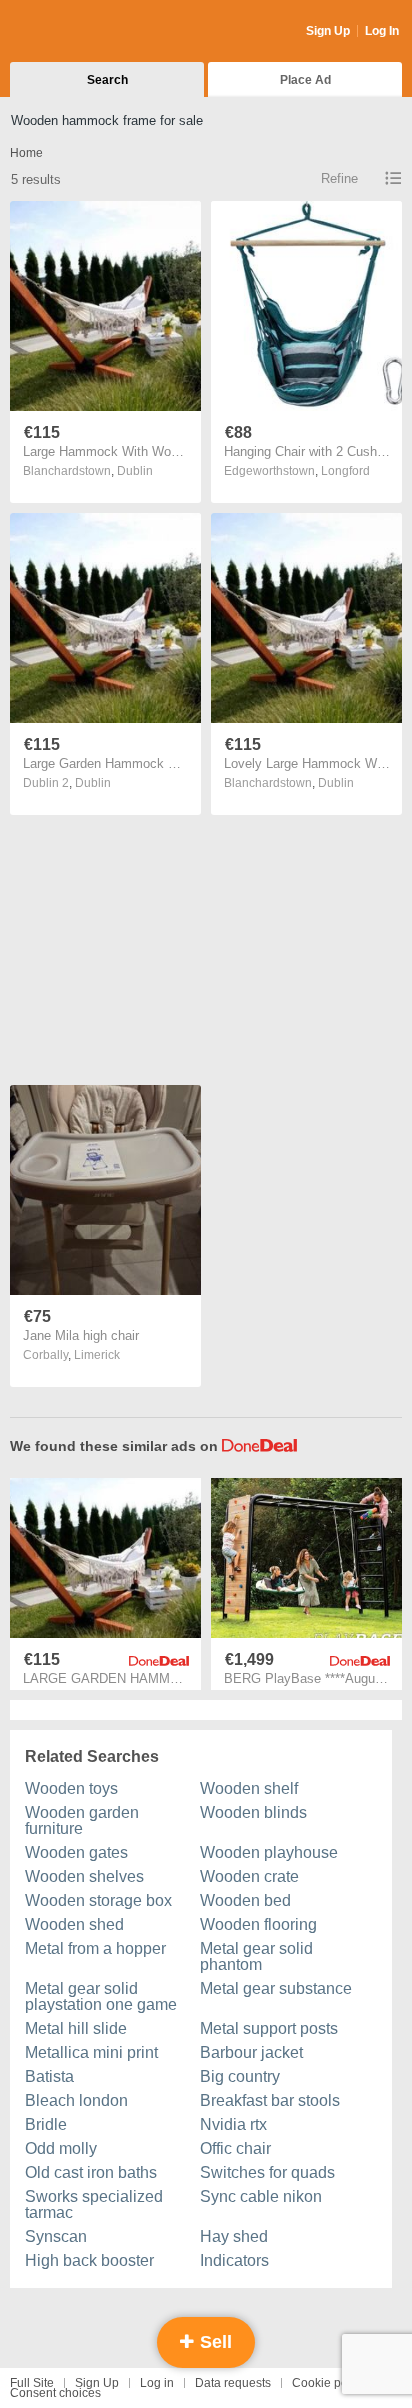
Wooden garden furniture (82, 1820)
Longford (345, 471)
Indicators (234, 2260)
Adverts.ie (88, 32)
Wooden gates (76, 1852)
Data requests (233, 2383)
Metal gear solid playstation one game (101, 1996)
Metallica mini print (91, 2052)
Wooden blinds (253, 1812)
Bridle (46, 2124)
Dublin (135, 471)
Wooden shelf (249, 1788)
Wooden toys (71, 1788)
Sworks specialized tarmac (94, 2204)
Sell (213, 2342)
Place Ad (305, 80)
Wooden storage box (98, 1900)
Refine (339, 178)
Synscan (56, 2236)
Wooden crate (249, 1876)
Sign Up (328, 31)
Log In (382, 31)
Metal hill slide (76, 2028)
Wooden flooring (258, 1924)
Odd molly (61, 2148)
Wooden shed (74, 1924)
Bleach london (76, 2100)
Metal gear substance (276, 1988)
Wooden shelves (84, 1876)
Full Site (32, 2383)
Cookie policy (329, 2383)
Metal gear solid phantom (256, 1956)
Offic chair (235, 2148)
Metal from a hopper (95, 1948)
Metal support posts (269, 2028)
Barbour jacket (251, 2052)
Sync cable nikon (261, 2196)
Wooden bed (245, 1900)
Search (107, 80)
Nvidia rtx (233, 2124)
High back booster (89, 2260)
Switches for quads (267, 2172)
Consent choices (55, 2393)
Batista (49, 2076)
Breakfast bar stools (270, 2100)
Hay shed (234, 2236)
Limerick (97, 1355)
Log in (157, 2383)
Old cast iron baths (91, 2172)
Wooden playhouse (269, 1852)
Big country (240, 2076)
